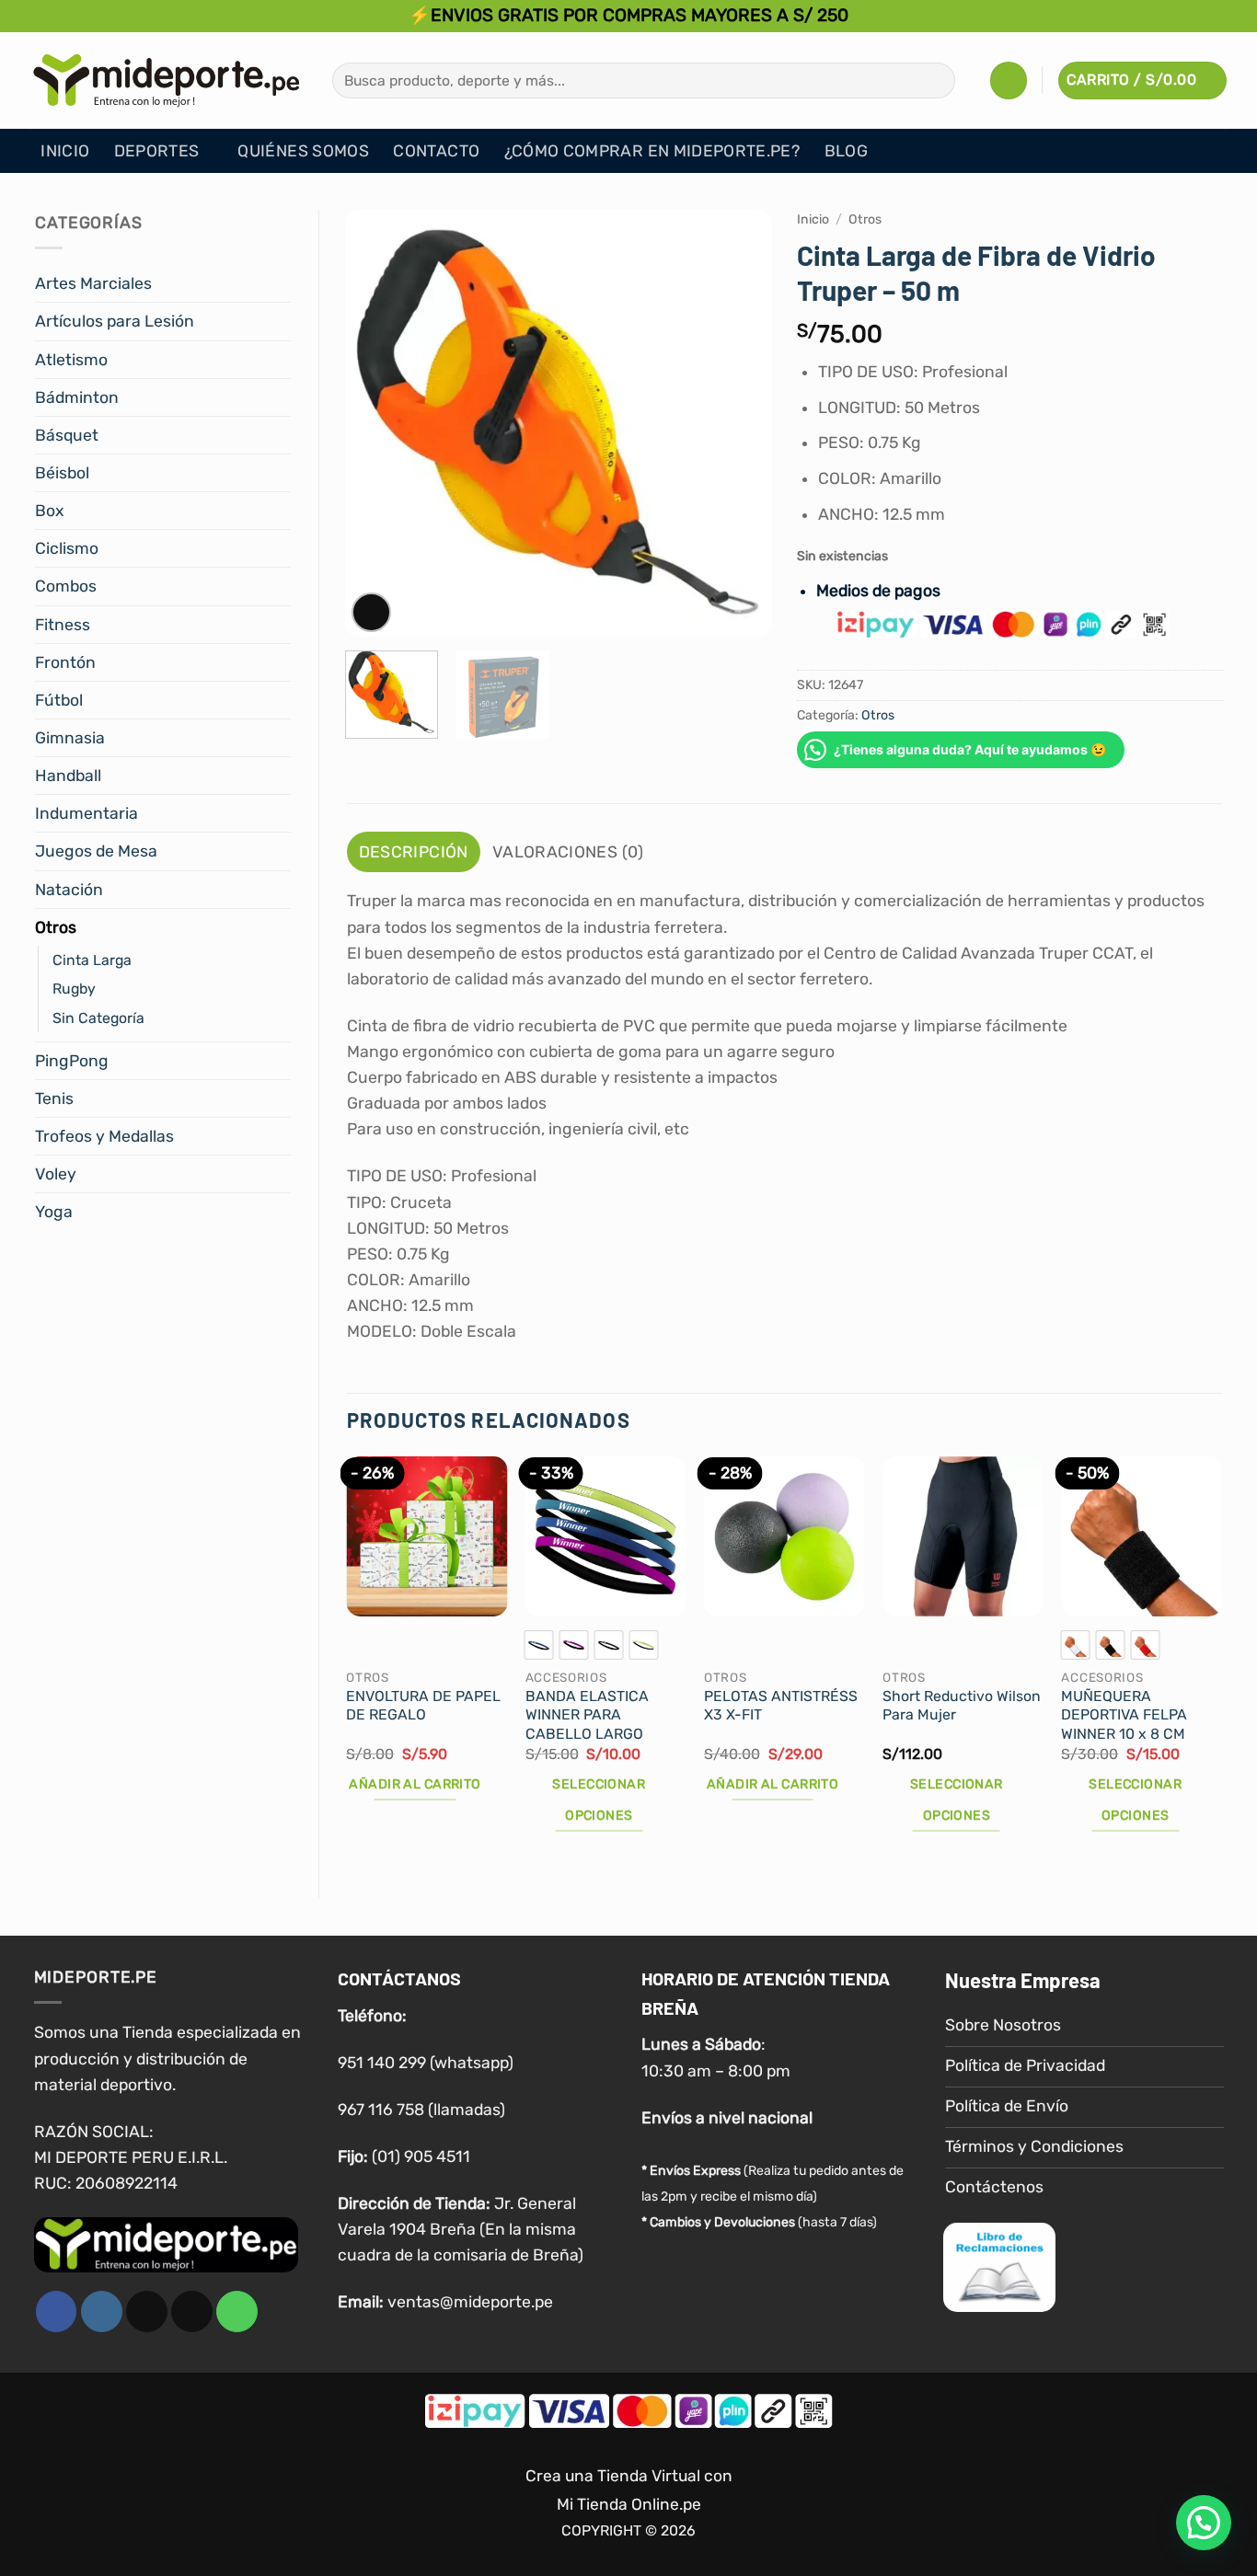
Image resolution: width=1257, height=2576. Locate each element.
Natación (69, 890)
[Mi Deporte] (167, 80)
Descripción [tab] (414, 852)
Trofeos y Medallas (104, 1136)
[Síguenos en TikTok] (147, 2311)
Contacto (436, 151)
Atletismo (71, 360)
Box (49, 511)
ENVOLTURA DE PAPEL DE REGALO (423, 1706)
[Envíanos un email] (192, 2311)
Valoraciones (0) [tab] (568, 852)
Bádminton (77, 397)
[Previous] (376, 424)
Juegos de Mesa (96, 851)
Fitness (63, 625)
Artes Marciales (93, 283)
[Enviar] (935, 80)
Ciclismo (67, 548)
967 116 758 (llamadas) (421, 2110)
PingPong (72, 1061)
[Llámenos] (237, 2311)
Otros (56, 927)
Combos (66, 586)
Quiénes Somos (303, 151)
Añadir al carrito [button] (415, 1784)
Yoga (54, 1212)
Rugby (74, 989)
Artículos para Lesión (115, 321)
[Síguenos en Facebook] (57, 2311)
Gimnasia (70, 738)
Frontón (65, 662)
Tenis (54, 1098)
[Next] (740, 424)
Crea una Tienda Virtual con (629, 2476)
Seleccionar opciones (599, 1800)
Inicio (65, 151)
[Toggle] (280, 284)
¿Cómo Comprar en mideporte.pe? (652, 151)
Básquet (67, 435)
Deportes (157, 151)
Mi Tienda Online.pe (629, 2504)
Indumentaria (86, 813)
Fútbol (59, 700)
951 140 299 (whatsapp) (426, 2063)
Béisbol (62, 473)
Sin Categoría (98, 1018)
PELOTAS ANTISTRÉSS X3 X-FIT (781, 1706)
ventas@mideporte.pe (470, 2302)
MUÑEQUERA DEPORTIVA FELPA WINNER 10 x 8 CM (1124, 1715)
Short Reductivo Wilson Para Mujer (962, 1706)
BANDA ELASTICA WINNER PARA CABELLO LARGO (587, 1715)
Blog (846, 151)
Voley (56, 1174)
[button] (1009, 80)
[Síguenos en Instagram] (102, 2311)
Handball (68, 776)
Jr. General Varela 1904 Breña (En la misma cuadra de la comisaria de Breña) (461, 2229)
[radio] (539, 1645)
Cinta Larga (92, 960)
